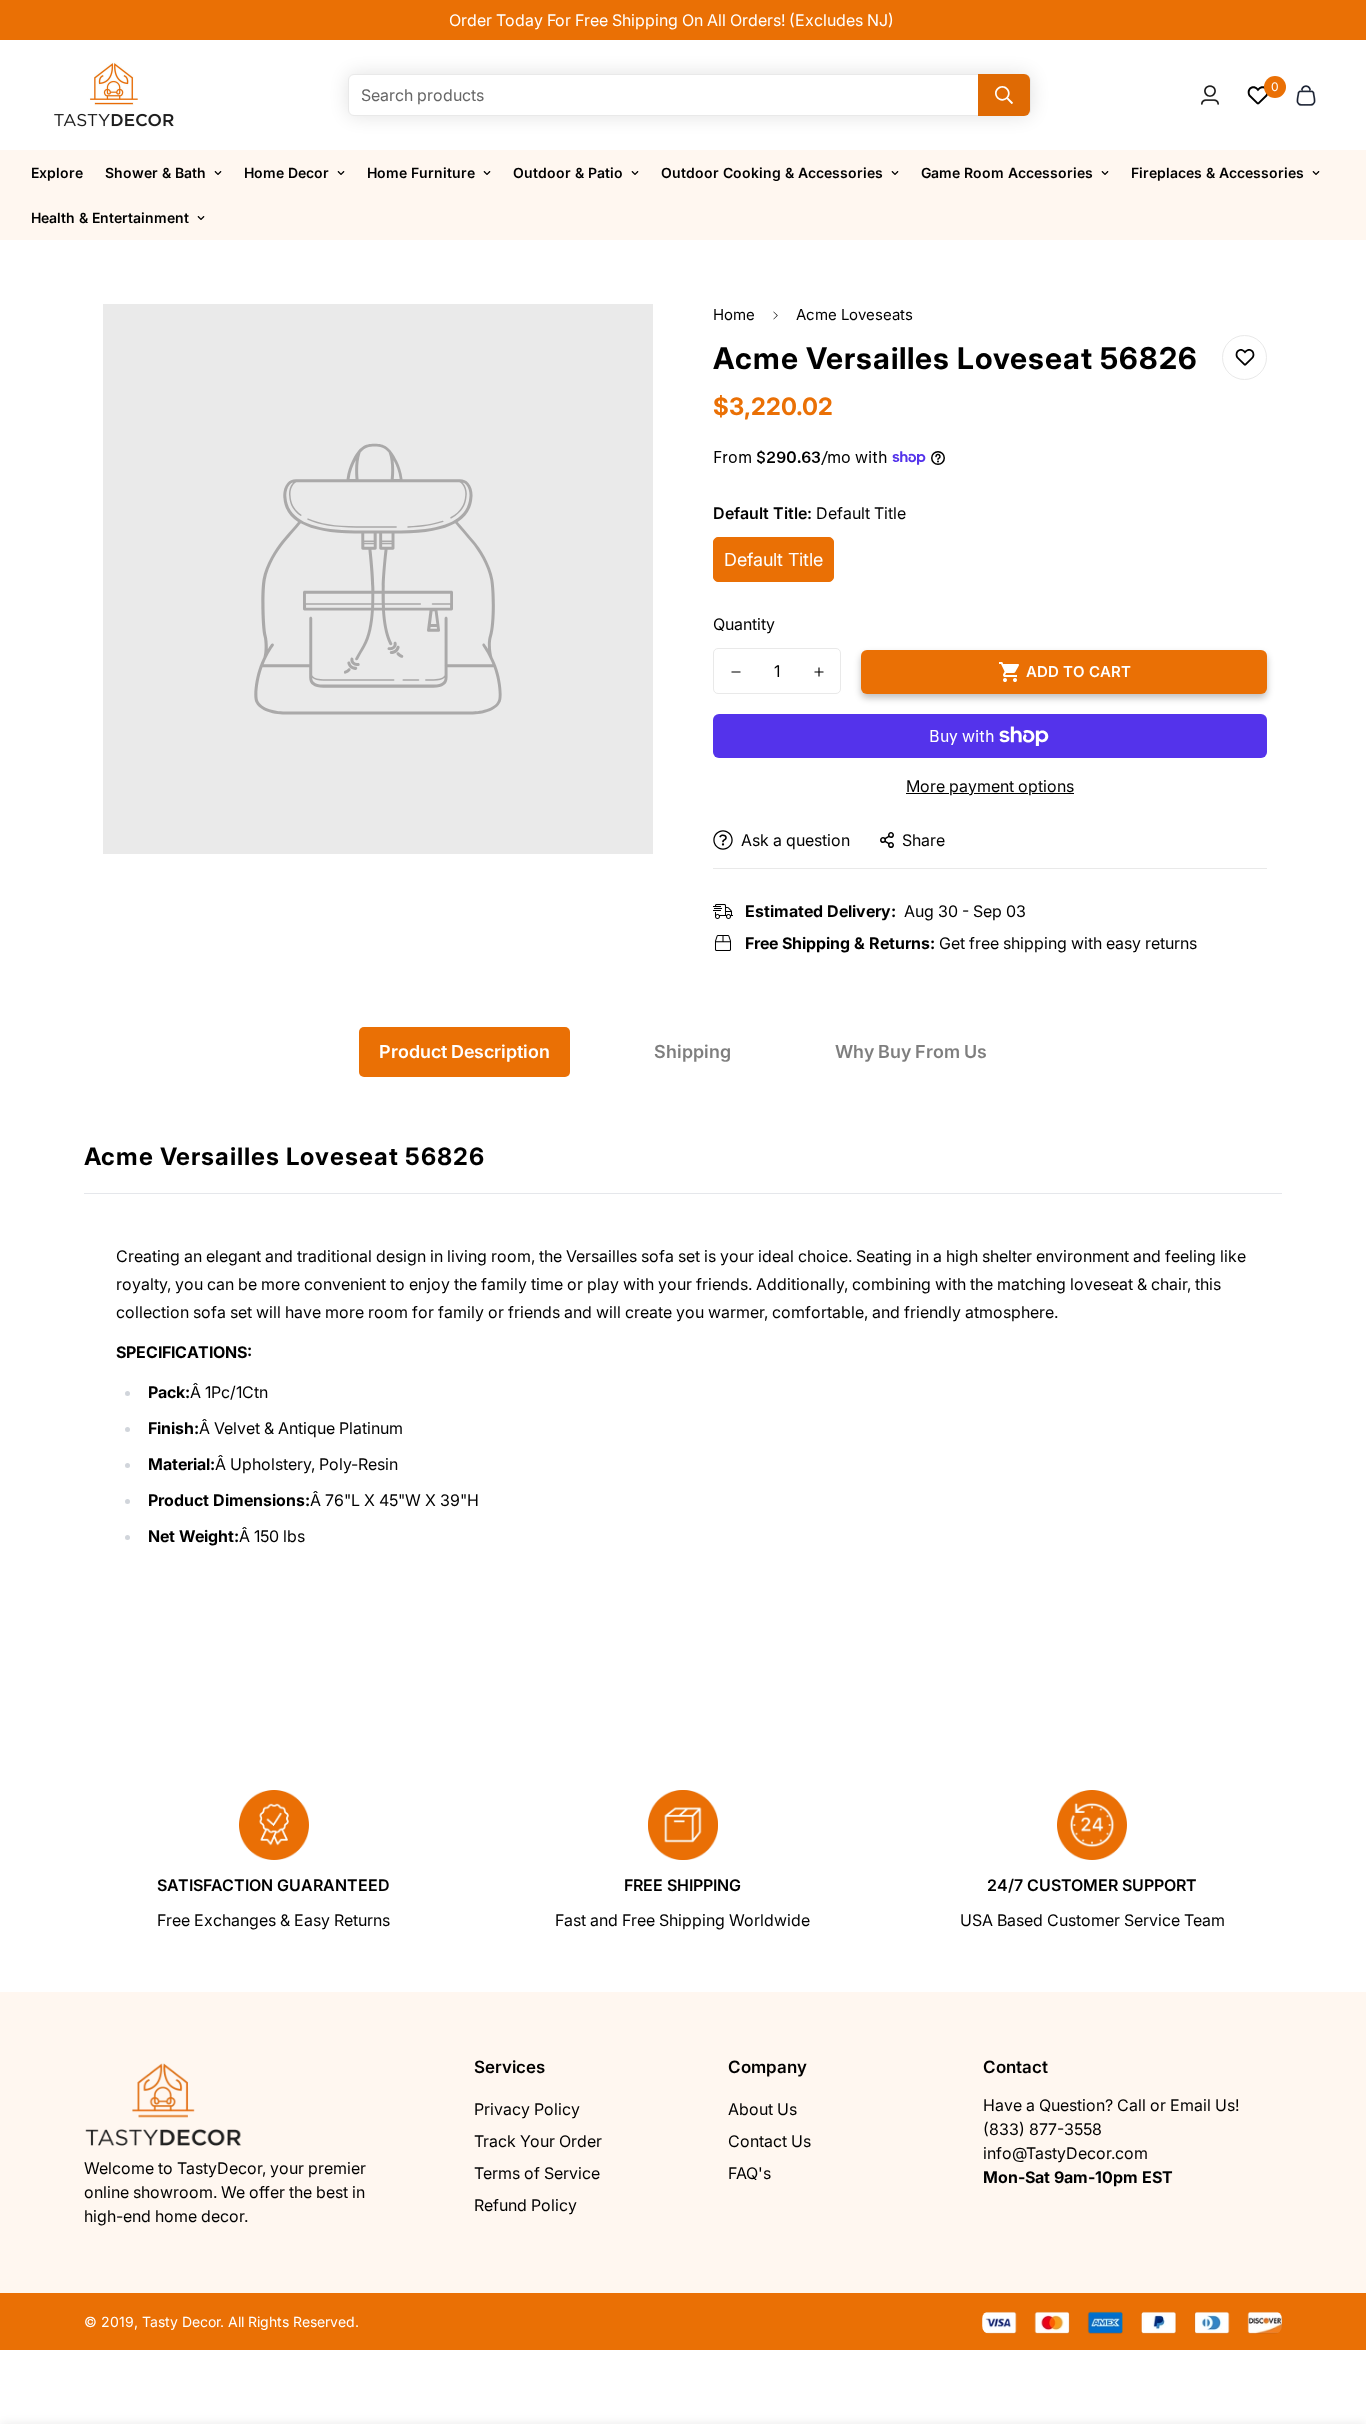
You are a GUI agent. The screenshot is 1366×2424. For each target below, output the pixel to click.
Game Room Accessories (1007, 172)
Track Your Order (538, 2141)
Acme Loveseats (854, 314)
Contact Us (769, 2141)
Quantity (744, 624)
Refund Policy (525, 2205)
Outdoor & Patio (568, 172)
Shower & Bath (155, 172)
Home (734, 314)
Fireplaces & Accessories (1217, 172)
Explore (57, 172)
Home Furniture (421, 172)
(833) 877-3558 (1042, 2129)
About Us (762, 2109)
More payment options (990, 786)
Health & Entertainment (110, 217)
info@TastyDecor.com (1065, 2153)
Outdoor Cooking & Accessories (772, 172)
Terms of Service (537, 2173)
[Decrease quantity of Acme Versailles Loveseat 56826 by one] (735, 672)
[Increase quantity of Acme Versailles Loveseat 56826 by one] (818, 672)
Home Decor (286, 172)
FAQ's (749, 2173)
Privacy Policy (527, 2109)
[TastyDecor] (114, 95)
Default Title (773, 559)
